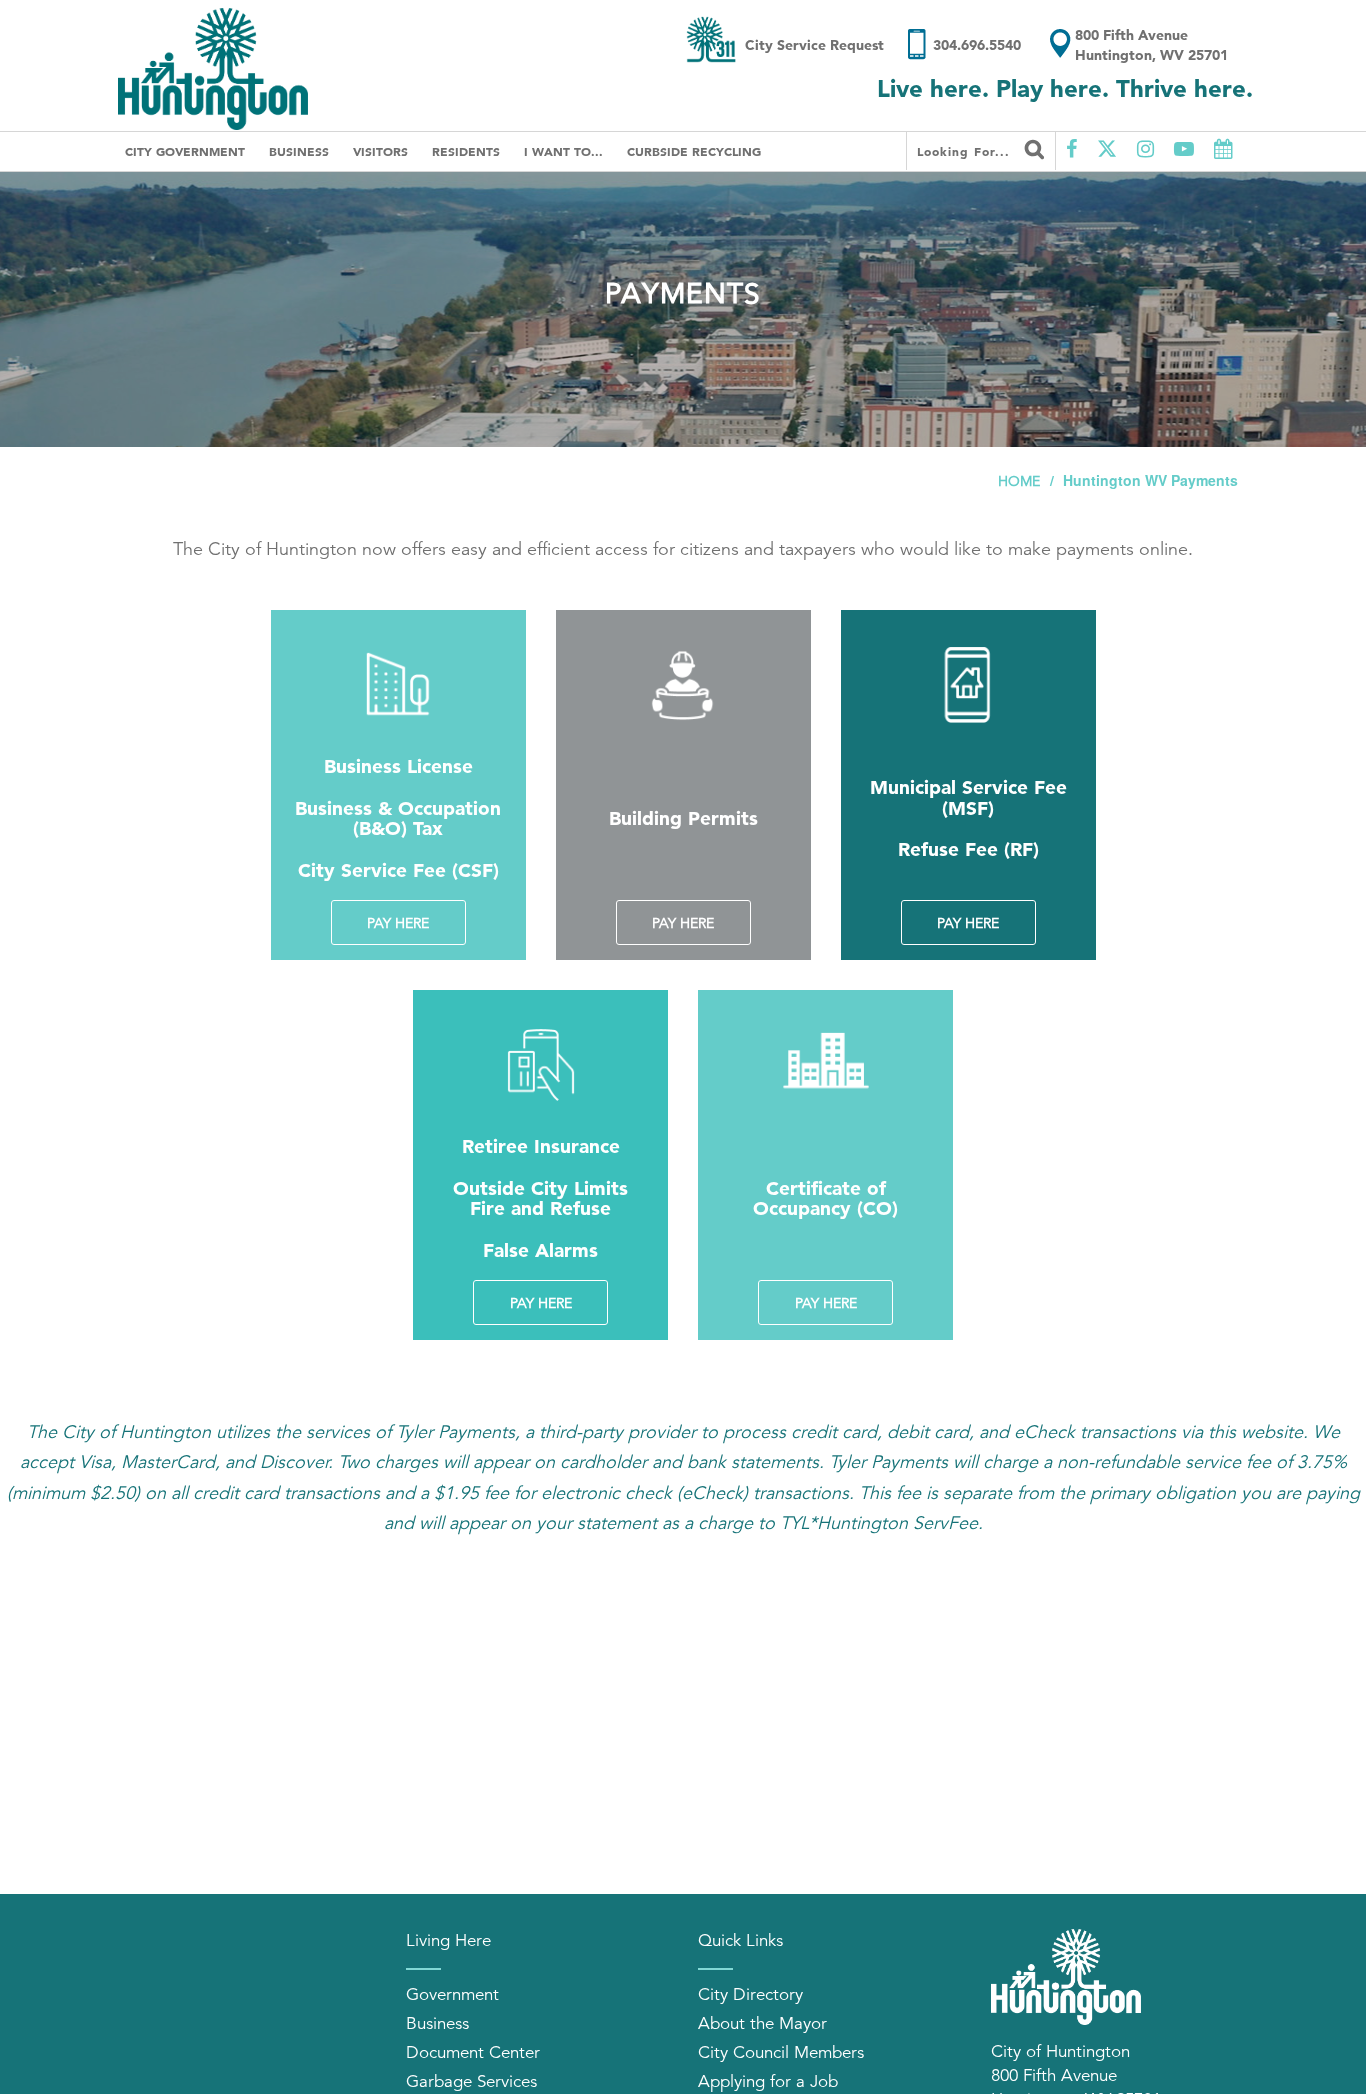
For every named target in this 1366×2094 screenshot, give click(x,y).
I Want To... (563, 151)
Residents (466, 151)
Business (299, 151)
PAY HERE (398, 923)
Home (1019, 481)
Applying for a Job (768, 2081)
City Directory (750, 1994)
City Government (185, 151)
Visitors (380, 151)
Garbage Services (471, 2081)
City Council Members (781, 2052)
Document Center (473, 2052)
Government (452, 1994)
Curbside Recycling (694, 151)
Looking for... (966, 151)
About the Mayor (762, 2023)
